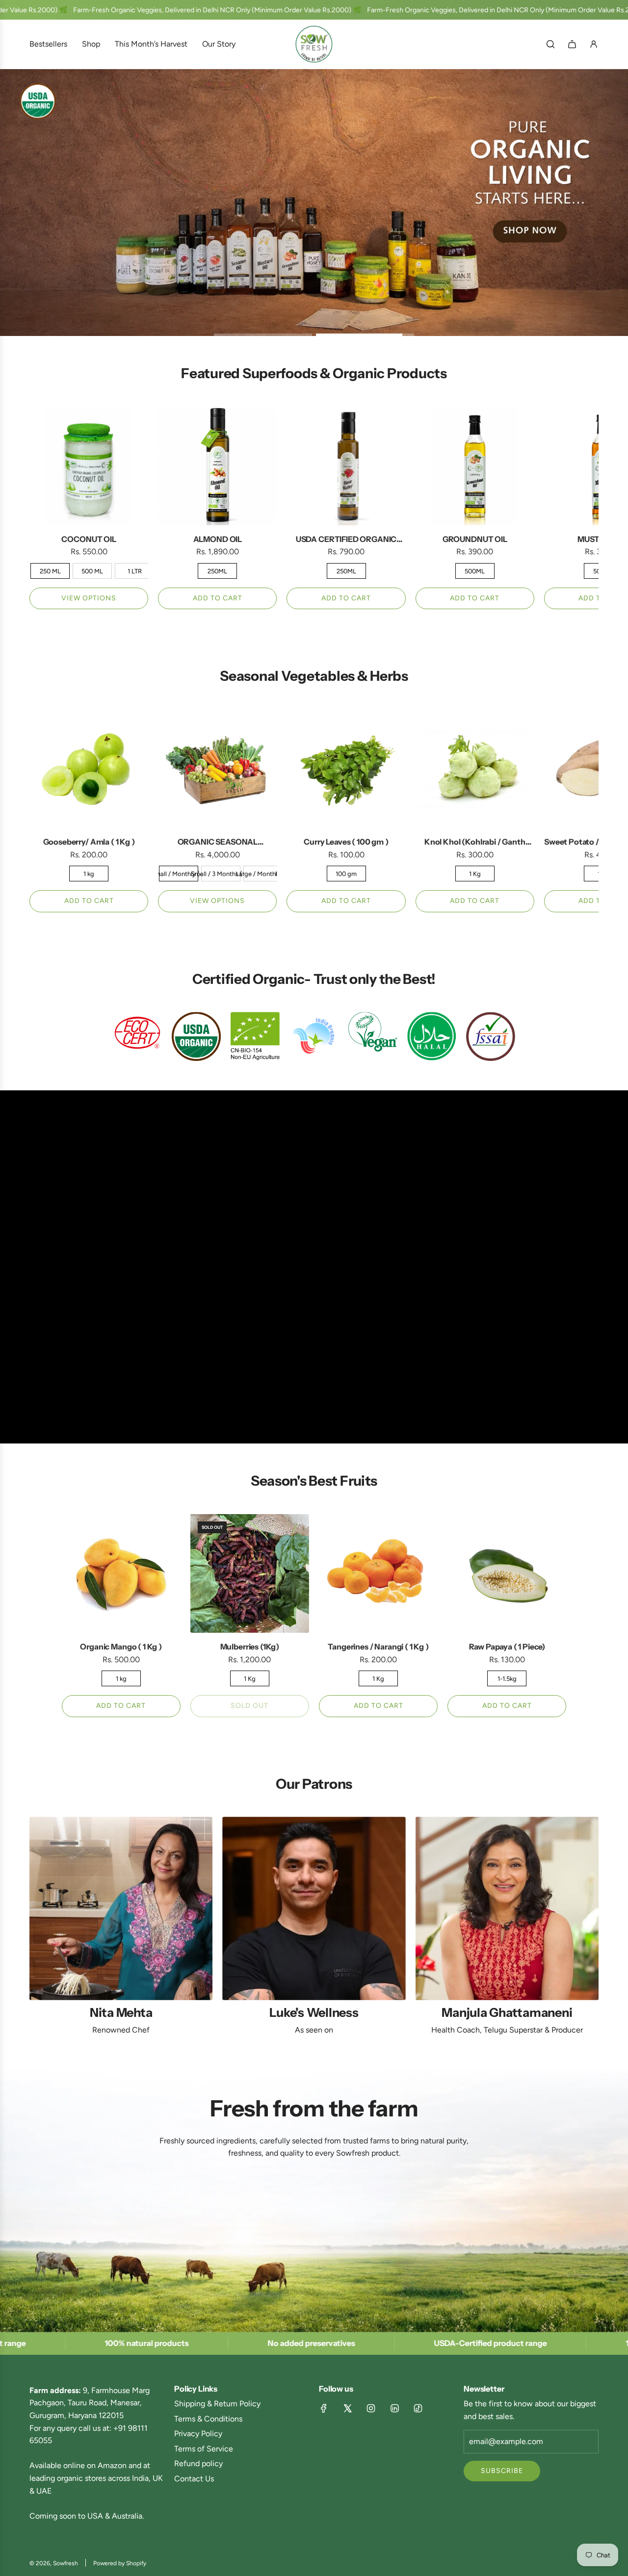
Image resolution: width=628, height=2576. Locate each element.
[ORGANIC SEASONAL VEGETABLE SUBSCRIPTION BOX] (217, 769)
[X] (347, 2408)
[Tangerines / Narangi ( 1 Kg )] (378, 1573)
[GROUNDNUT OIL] (475, 466)
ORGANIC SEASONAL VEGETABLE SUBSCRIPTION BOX (217, 843)
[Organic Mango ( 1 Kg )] (121, 1573)
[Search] (550, 44)
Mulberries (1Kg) (250, 1647)
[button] (40, 508)
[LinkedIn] (394, 2408)
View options (89, 598)
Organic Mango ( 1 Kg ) (121, 1647)
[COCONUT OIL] (89, 466)
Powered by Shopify (120, 2563)
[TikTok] (418, 2408)
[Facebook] (324, 2408)
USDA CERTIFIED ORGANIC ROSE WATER (346, 540)
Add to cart (218, 598)
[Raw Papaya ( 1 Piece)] (507, 1573)
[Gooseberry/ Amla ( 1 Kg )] (89, 769)
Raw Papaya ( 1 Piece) (507, 1647)
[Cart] (572, 44)
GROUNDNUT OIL (475, 539)
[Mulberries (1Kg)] (250, 1573)
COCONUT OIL (89, 539)
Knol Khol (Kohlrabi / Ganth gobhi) (475, 843)
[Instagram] (371, 2408)
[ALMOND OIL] (217, 466)
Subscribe (502, 2471)
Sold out (249, 1706)
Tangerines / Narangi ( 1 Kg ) (378, 1647)
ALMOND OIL (218, 539)
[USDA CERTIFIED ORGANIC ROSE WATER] (346, 466)
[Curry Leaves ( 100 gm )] (346, 769)
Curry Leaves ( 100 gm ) (346, 842)
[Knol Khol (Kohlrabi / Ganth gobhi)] (475, 769)
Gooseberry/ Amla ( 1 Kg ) (89, 842)
